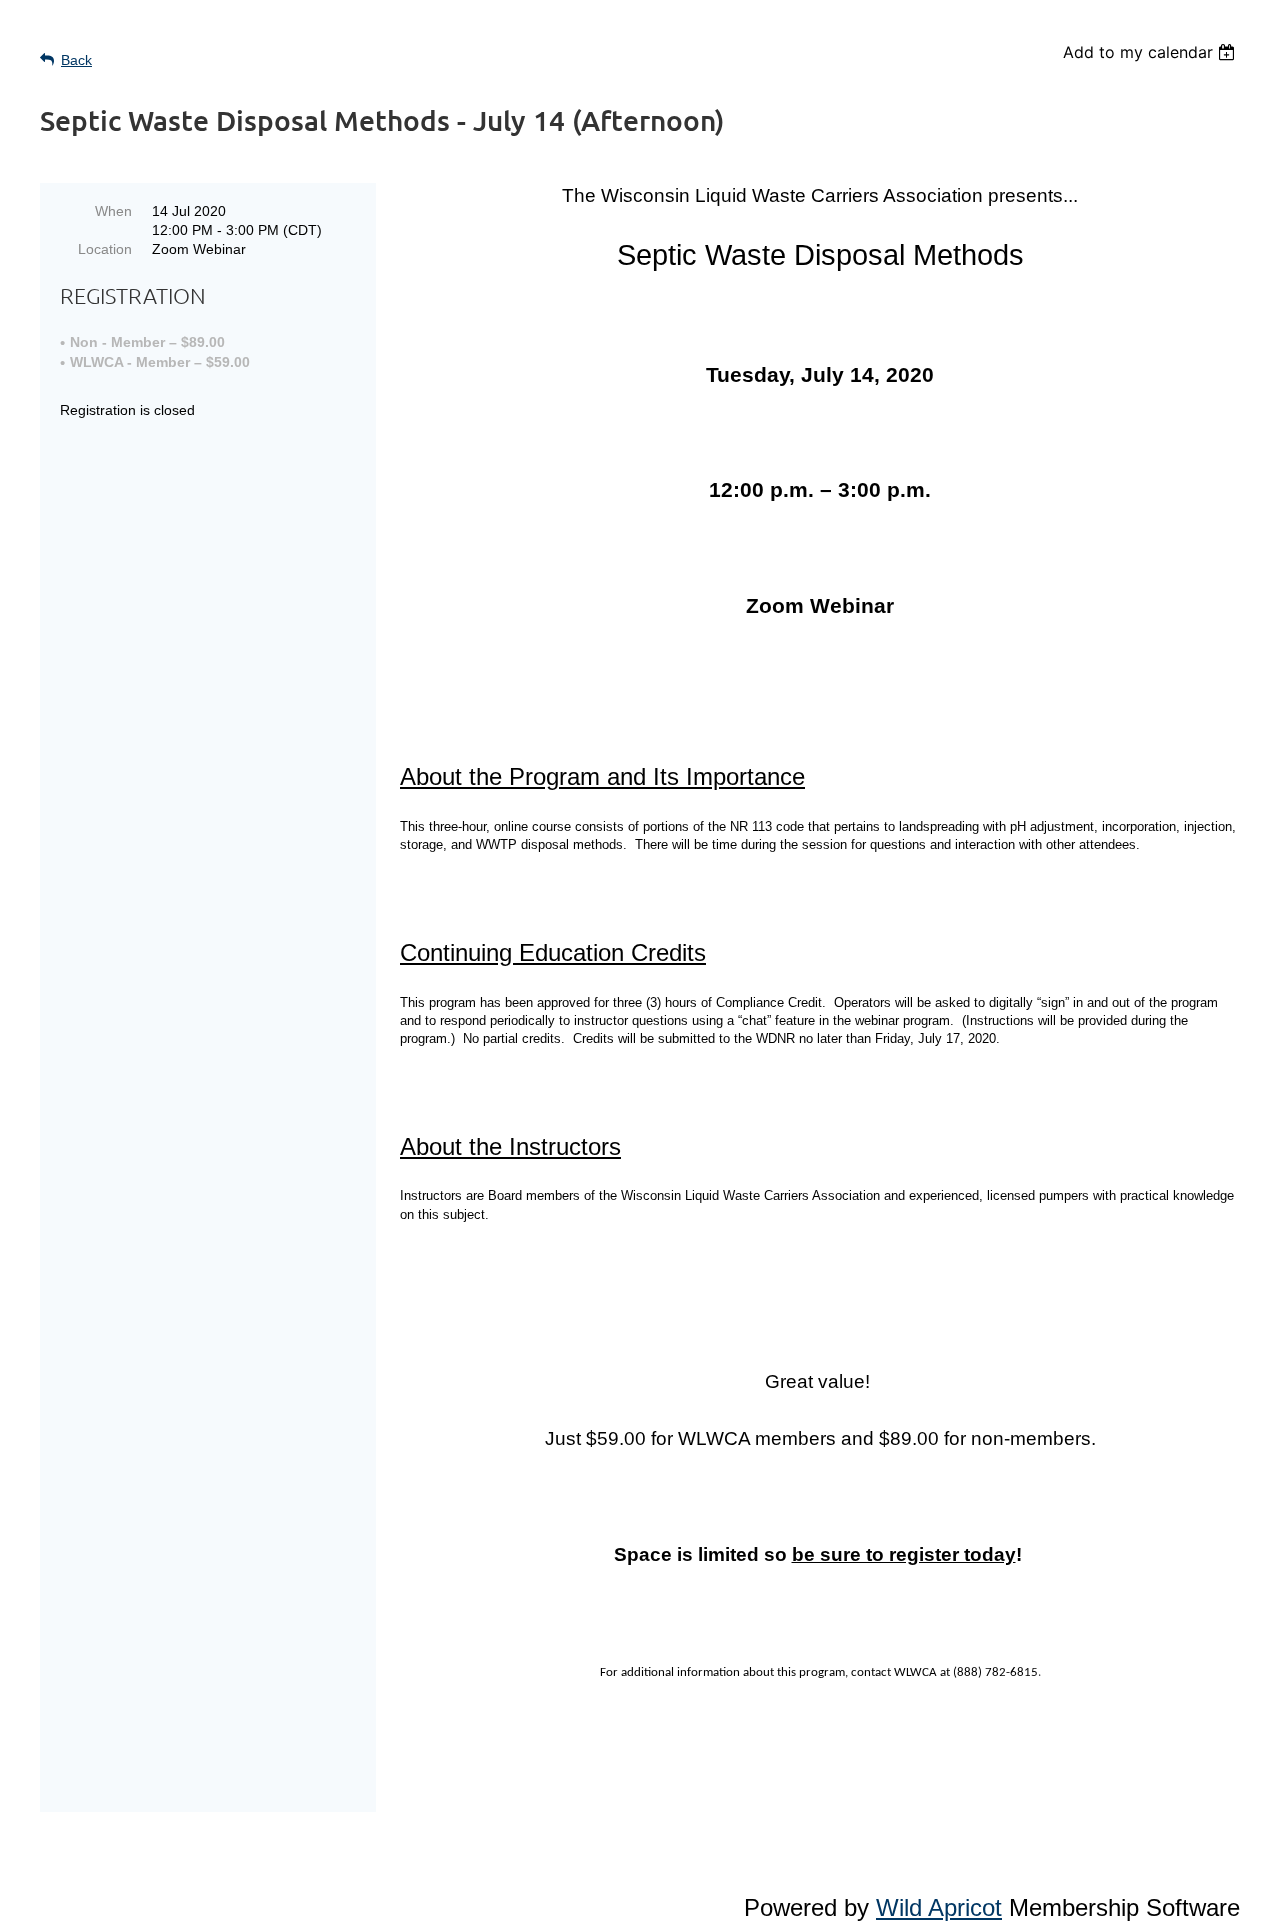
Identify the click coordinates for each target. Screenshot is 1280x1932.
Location (105, 249)
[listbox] (1151, 52)
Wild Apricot (939, 1907)
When (113, 211)
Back (76, 60)
